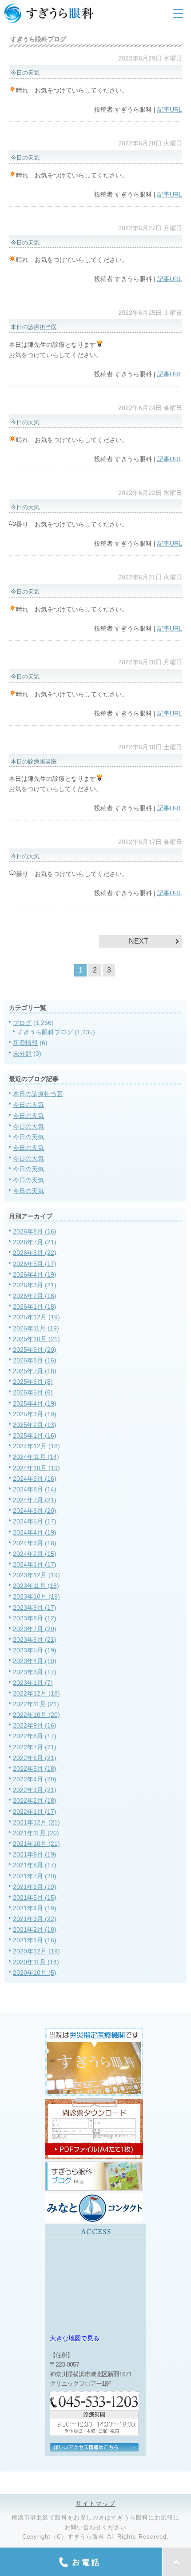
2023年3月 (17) (35, 1672)
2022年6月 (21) (35, 1758)
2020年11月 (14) (36, 1962)
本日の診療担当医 (38, 1094)
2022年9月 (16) (35, 1725)
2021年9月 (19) (35, 1854)
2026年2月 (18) (35, 1296)
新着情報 (25, 1043)
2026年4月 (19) (35, 1274)
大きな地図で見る (75, 2338)
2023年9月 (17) (35, 1607)
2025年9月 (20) (35, 1350)
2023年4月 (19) (35, 1661)
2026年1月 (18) (35, 1306)
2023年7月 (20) (35, 1629)
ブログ (22, 1023)
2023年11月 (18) (36, 1586)
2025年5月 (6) (33, 1392)
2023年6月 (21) (35, 1640)
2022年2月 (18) (35, 1800)
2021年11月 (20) (36, 1833)
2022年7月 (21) (35, 1747)
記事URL (170, 109)
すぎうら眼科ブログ (45, 1032)
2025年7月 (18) (35, 1371)
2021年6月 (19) (35, 1887)
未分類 (22, 1053)
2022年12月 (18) (36, 1693)
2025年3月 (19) (35, 1414)
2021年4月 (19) (35, 1908)
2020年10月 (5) (35, 1973)
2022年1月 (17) (35, 1812)
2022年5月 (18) (35, 1768)
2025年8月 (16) (35, 1360)
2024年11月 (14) (36, 1457)
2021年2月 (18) (35, 1929)
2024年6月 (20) (35, 1511)
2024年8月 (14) (35, 1489)
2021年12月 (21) (36, 1822)
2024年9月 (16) (35, 1479)
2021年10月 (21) (36, 1844)
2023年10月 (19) (36, 1596)
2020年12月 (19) (36, 1951)
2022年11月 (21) (36, 1704)
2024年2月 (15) (35, 1554)
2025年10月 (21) (36, 1339)
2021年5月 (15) (35, 1897)
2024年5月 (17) (35, 1521)
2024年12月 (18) (36, 1446)
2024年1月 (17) (35, 1564)
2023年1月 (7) (33, 1683)
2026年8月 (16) (35, 1231)
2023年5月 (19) (35, 1650)
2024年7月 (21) (35, 1500)
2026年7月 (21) (35, 1242)
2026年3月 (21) (35, 1285)
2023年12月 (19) (36, 1575)
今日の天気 (28, 1105)
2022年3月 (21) (35, 1790)
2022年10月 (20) (36, 1715)
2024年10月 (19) (36, 1468)
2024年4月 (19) (35, 1532)
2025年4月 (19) (35, 1403)
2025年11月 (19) (36, 1328)
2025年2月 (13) (35, 1425)
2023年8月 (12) (35, 1618)
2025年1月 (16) (35, 1435)
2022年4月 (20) (35, 1779)
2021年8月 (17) (35, 1865)
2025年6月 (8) (33, 1382)
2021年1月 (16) (35, 1940)
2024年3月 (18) (35, 1543)
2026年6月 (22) (35, 1253)
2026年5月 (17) (35, 1264)
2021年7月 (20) (35, 1876)
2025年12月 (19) (36, 1317)
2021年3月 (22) (35, 1919)
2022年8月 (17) (35, 1736)
